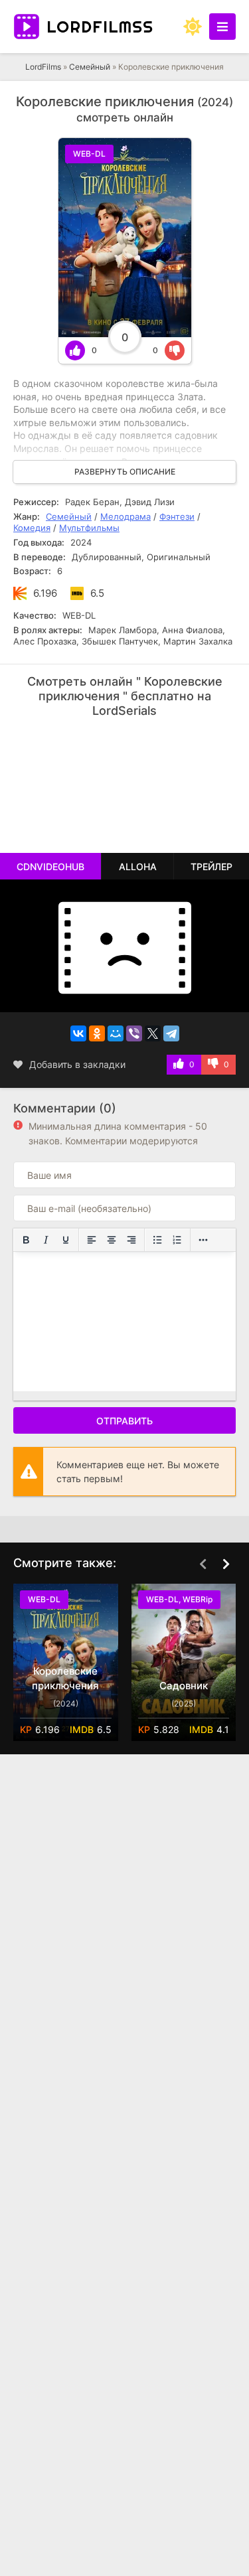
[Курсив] (46, 1240)
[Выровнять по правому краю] (131, 1240)
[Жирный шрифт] (26, 1240)
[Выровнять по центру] (112, 1240)
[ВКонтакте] (78, 1033)
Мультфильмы (89, 528)
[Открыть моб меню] (222, 27)
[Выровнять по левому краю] (92, 1240)
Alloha (138, 867)
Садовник (184, 1686)
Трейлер (211, 867)
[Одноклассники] (97, 1033)
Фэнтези (177, 516)
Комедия (32, 528)
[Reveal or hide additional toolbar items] (203, 1240)
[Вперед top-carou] (226, 1564)
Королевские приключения (65, 1678)
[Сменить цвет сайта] (193, 27)
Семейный (90, 67)
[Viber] (134, 1033)
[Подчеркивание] (66, 1240)
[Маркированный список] (157, 1240)
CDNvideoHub (50, 867)
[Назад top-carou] (203, 1564)
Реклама (55, 742)
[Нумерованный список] (177, 1240)
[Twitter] (153, 1033)
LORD (100, 27)
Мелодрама (125, 516)
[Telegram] (171, 1033)
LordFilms (43, 67)
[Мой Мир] (116, 1033)
